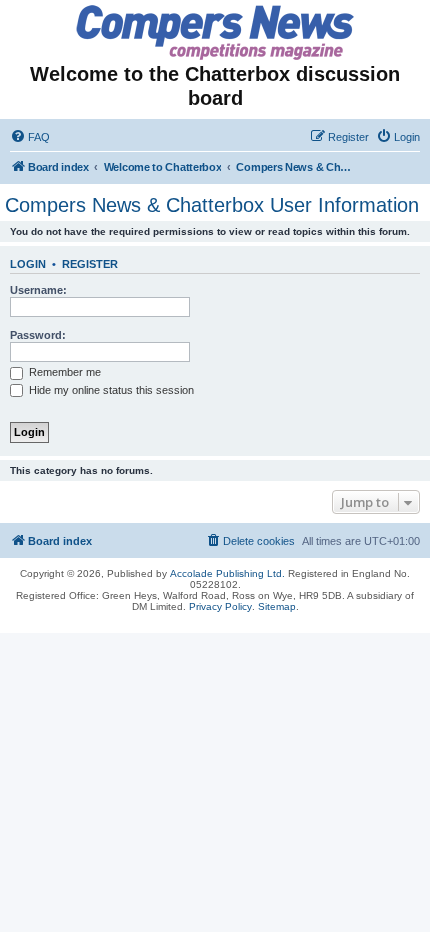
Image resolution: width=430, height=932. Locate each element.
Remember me (63, 372)
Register (90, 264)
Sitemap (277, 606)
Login (28, 264)
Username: (38, 290)
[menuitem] (30, 137)
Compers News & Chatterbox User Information (212, 205)
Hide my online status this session (110, 390)
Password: (38, 335)
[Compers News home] (215, 32)
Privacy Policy (220, 606)
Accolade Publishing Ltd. (227, 573)
